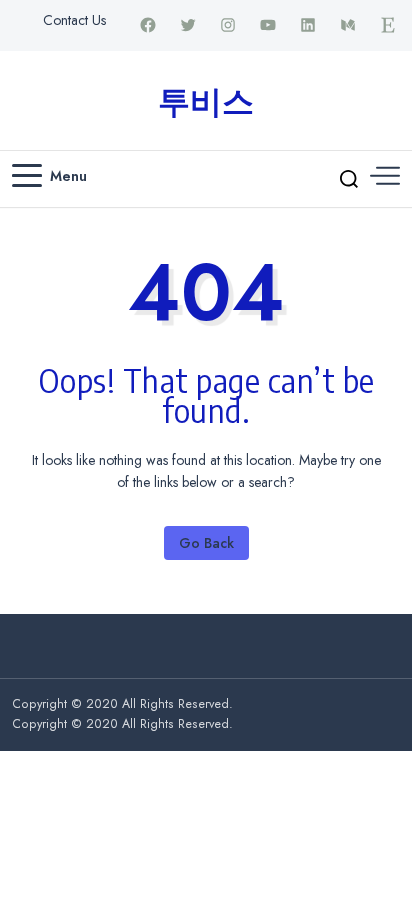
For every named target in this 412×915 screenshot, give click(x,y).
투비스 (206, 100)
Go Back (206, 543)
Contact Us (74, 20)
